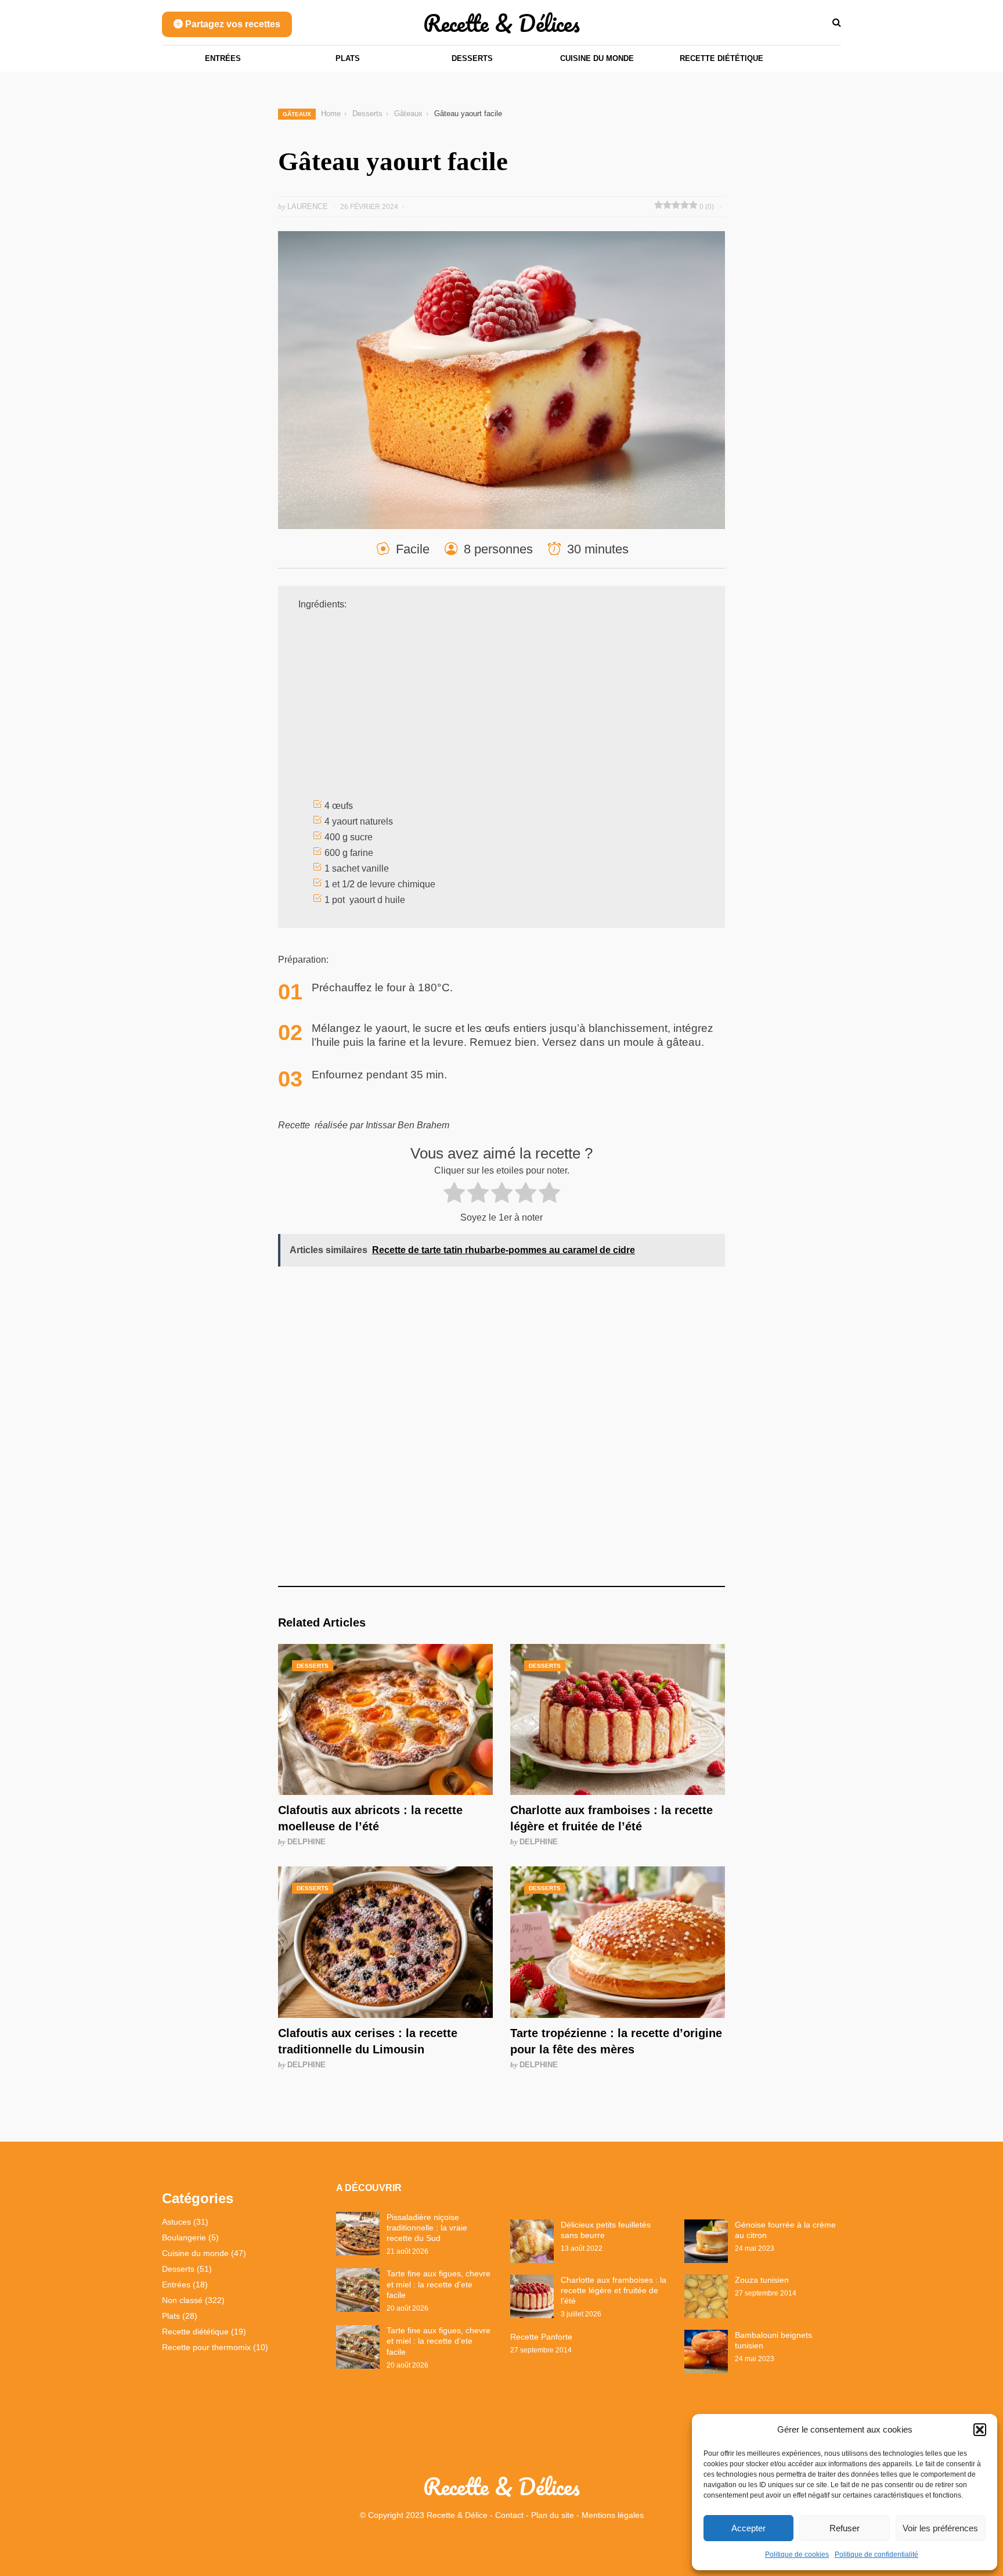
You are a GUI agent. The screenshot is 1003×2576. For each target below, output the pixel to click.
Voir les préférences (940, 2528)
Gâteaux (297, 114)
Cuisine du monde (597, 58)
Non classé (182, 2300)
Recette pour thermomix (206, 2347)
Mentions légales (613, 2515)
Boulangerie (184, 2237)
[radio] (454, 1195)
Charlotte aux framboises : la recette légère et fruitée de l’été (614, 2290)
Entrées (223, 58)
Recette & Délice (457, 2515)
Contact (509, 2515)
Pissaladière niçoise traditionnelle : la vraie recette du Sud (427, 2228)
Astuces (176, 2222)
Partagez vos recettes (232, 24)
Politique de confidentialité (876, 2555)
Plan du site (553, 2515)
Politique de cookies (797, 2555)
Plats (348, 58)
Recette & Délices (501, 23)
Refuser (845, 2528)
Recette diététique (721, 58)
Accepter (748, 2528)
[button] (980, 2430)
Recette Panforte (541, 2337)
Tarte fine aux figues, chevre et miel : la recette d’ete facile (439, 2284)
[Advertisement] (501, 707)
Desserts (472, 58)
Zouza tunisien (762, 2280)
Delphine (306, 1842)
